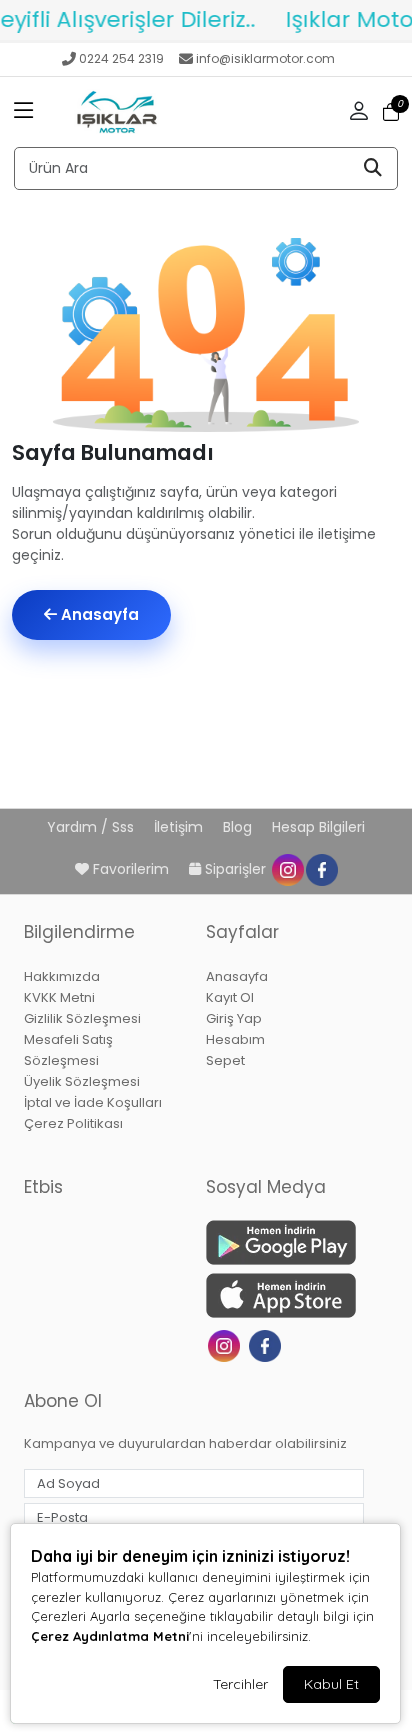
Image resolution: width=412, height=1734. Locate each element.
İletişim (180, 827)
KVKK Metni (59, 997)
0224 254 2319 (121, 58)
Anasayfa (98, 614)
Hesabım (235, 1039)
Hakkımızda (62, 976)
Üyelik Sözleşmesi (82, 1081)
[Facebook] (267, 1344)
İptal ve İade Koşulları (93, 1102)
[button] (24, 112)
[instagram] (287, 869)
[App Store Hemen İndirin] (285, 1295)
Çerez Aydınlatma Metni (110, 1636)
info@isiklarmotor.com (265, 58)
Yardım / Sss (92, 827)
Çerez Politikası (73, 1123)
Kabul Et (331, 1684)
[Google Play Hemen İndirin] (285, 1242)
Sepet (225, 1060)
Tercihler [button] (240, 1684)
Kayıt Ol (230, 997)
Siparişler (235, 869)
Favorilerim (131, 869)
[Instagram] (226, 1344)
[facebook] (321, 869)
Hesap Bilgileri (318, 827)
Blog (239, 827)
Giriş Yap (234, 1018)
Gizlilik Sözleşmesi (82, 1018)
